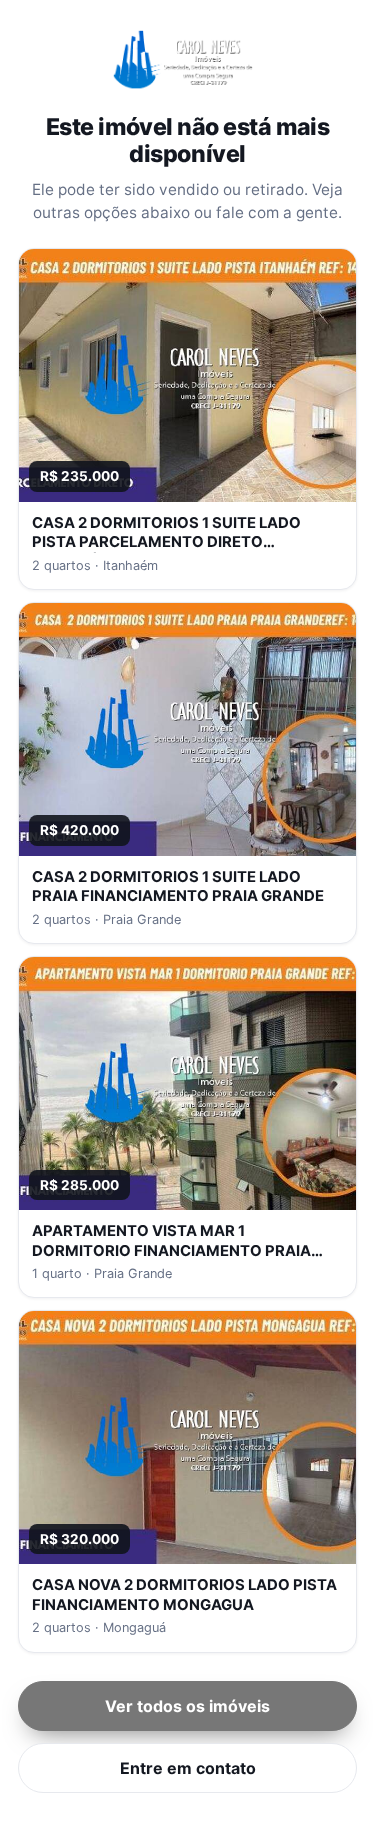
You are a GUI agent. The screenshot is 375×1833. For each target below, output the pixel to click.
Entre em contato (188, 1768)
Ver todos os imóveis (187, 1706)
